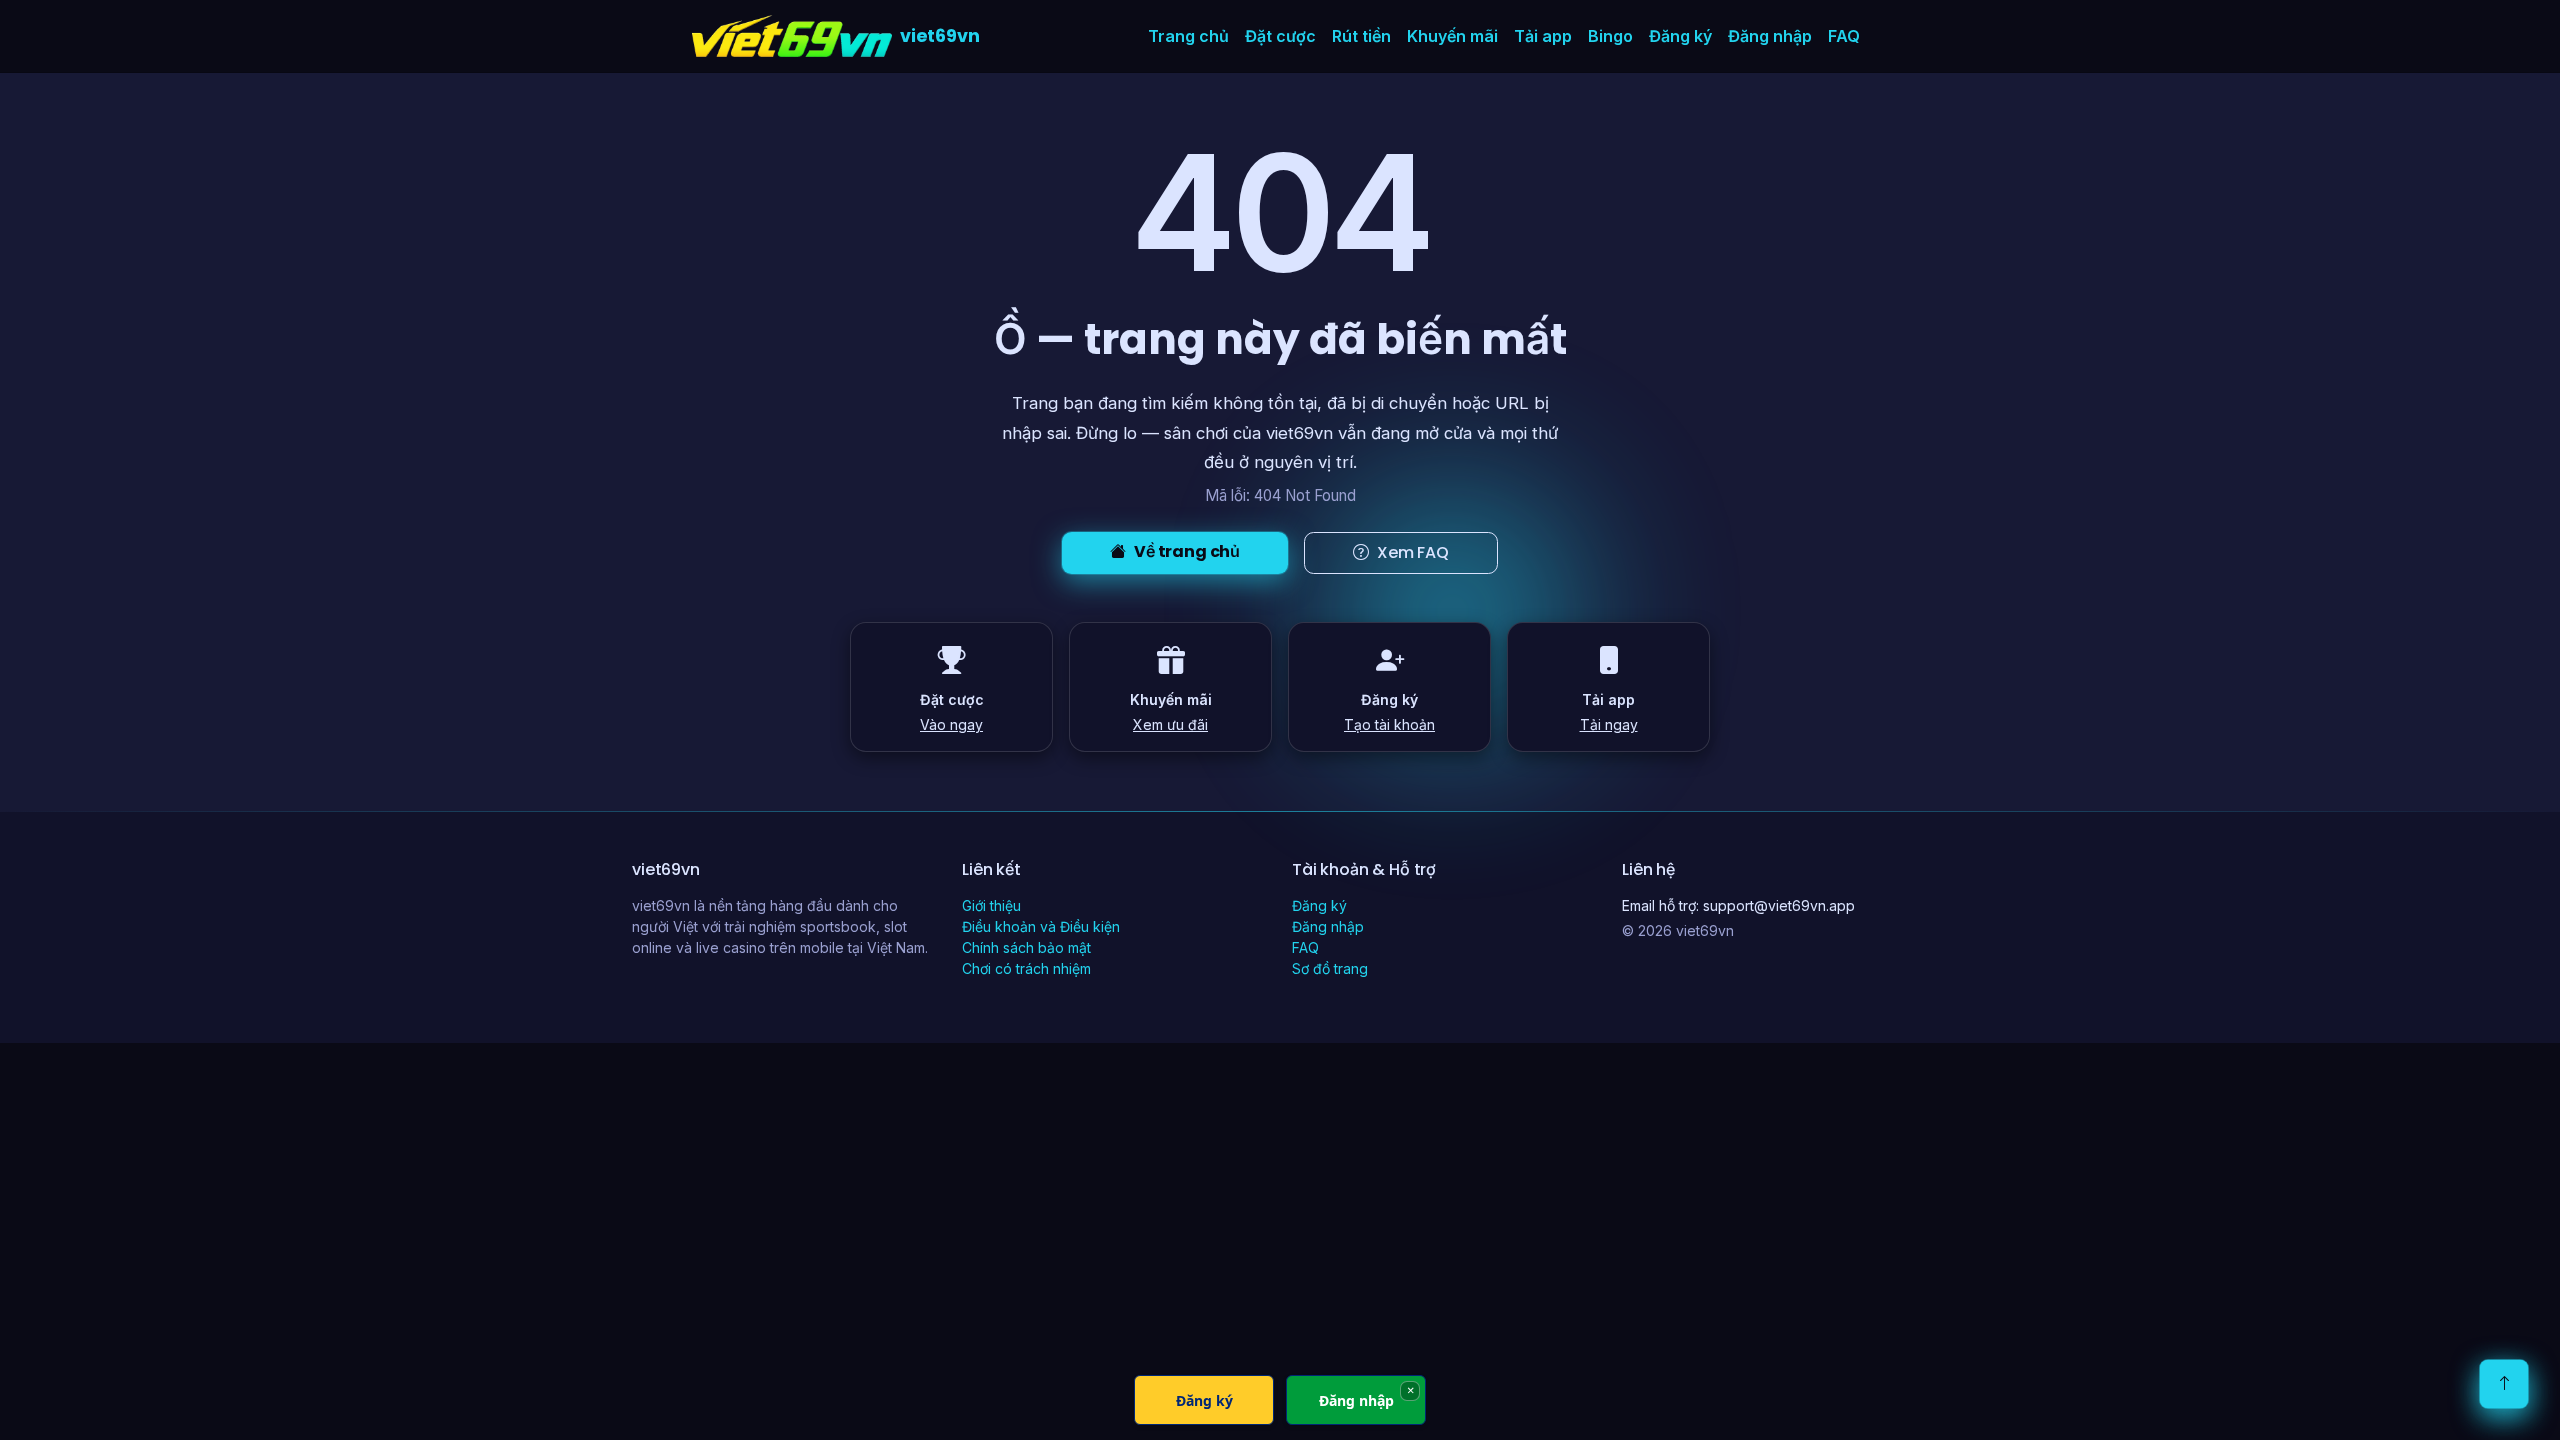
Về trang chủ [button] (1187, 551)
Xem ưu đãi (1170, 724)
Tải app (1543, 36)
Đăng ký (1680, 36)
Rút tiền (1361, 36)
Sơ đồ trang (1330, 968)
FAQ (1844, 36)
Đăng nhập (1770, 36)
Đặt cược (1280, 36)
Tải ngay (1609, 724)
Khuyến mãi (1452, 36)
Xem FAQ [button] (1413, 552)
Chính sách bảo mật (1026, 947)
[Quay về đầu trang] (2504, 1384)
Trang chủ (1188, 36)
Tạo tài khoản (1389, 724)
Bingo (1610, 36)
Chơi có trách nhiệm (1026, 968)
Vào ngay (951, 724)
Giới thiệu (991, 905)
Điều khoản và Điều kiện (1041, 926)
